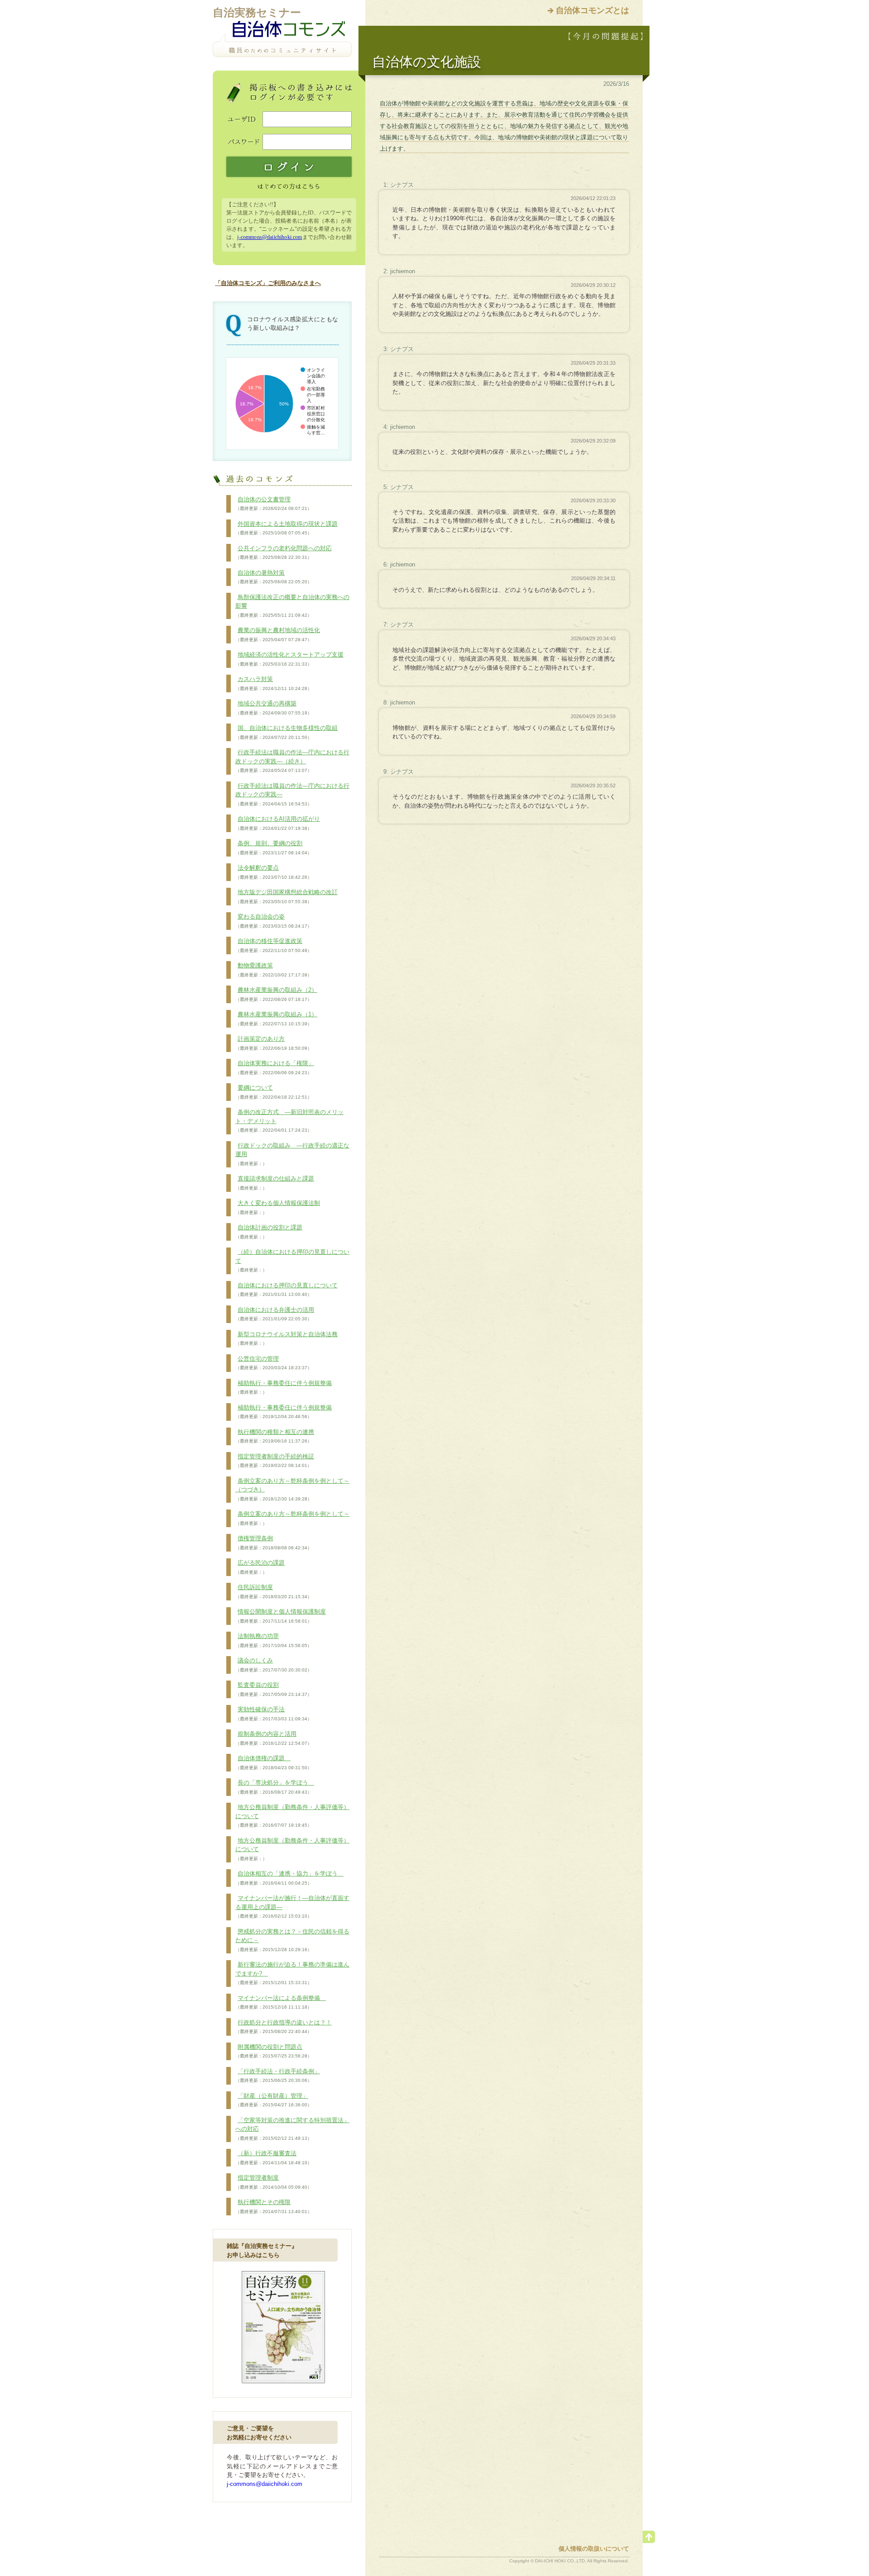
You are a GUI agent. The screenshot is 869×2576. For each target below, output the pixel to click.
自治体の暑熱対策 (274, 577)
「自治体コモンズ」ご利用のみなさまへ (268, 283)
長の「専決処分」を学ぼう (275, 1787)
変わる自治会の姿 (274, 921)
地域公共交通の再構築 (274, 708)
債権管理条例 (274, 1543)
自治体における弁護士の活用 (275, 1314)
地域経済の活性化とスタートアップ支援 (289, 659)
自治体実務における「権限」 (275, 1067)
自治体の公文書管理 (274, 504)
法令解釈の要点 (274, 872)
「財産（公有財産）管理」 (274, 2100)
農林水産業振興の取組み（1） (276, 1019)
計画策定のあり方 (274, 1043)
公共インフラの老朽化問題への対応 (284, 552)
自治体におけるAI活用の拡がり (278, 823)
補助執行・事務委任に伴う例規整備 (284, 1387)
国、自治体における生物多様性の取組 (286, 732)
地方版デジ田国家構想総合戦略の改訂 (286, 896)
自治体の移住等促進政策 (274, 945)
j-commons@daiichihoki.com (270, 237)
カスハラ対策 (274, 683)
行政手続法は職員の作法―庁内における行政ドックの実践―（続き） (292, 761)
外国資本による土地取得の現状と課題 (286, 528)
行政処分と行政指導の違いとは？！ (284, 2027)
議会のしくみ (274, 1665)
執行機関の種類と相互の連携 (275, 1436)
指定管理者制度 (274, 2182)
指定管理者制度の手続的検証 (275, 1461)
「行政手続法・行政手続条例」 (278, 2076)
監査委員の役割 (274, 1689)
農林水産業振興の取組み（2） (276, 994)
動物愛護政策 (274, 970)
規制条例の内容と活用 (274, 1738)
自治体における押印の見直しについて (286, 1290)
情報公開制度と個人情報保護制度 (281, 1616)
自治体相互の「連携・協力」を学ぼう (289, 1878)
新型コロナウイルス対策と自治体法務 (286, 1338)
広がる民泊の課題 (260, 1567)
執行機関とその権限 (274, 2206)
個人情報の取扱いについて (594, 2549)
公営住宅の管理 (274, 1363)
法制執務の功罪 (274, 1640)
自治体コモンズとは (592, 10)
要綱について (274, 1092)
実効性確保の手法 (274, 1714)
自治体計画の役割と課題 (269, 1232)
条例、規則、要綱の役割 (274, 848)
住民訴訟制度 (274, 1591)
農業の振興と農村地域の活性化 (278, 634)
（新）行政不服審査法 (274, 2157)
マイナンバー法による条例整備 (281, 2002)
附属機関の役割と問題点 (274, 2051)
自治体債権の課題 (274, 1762)
